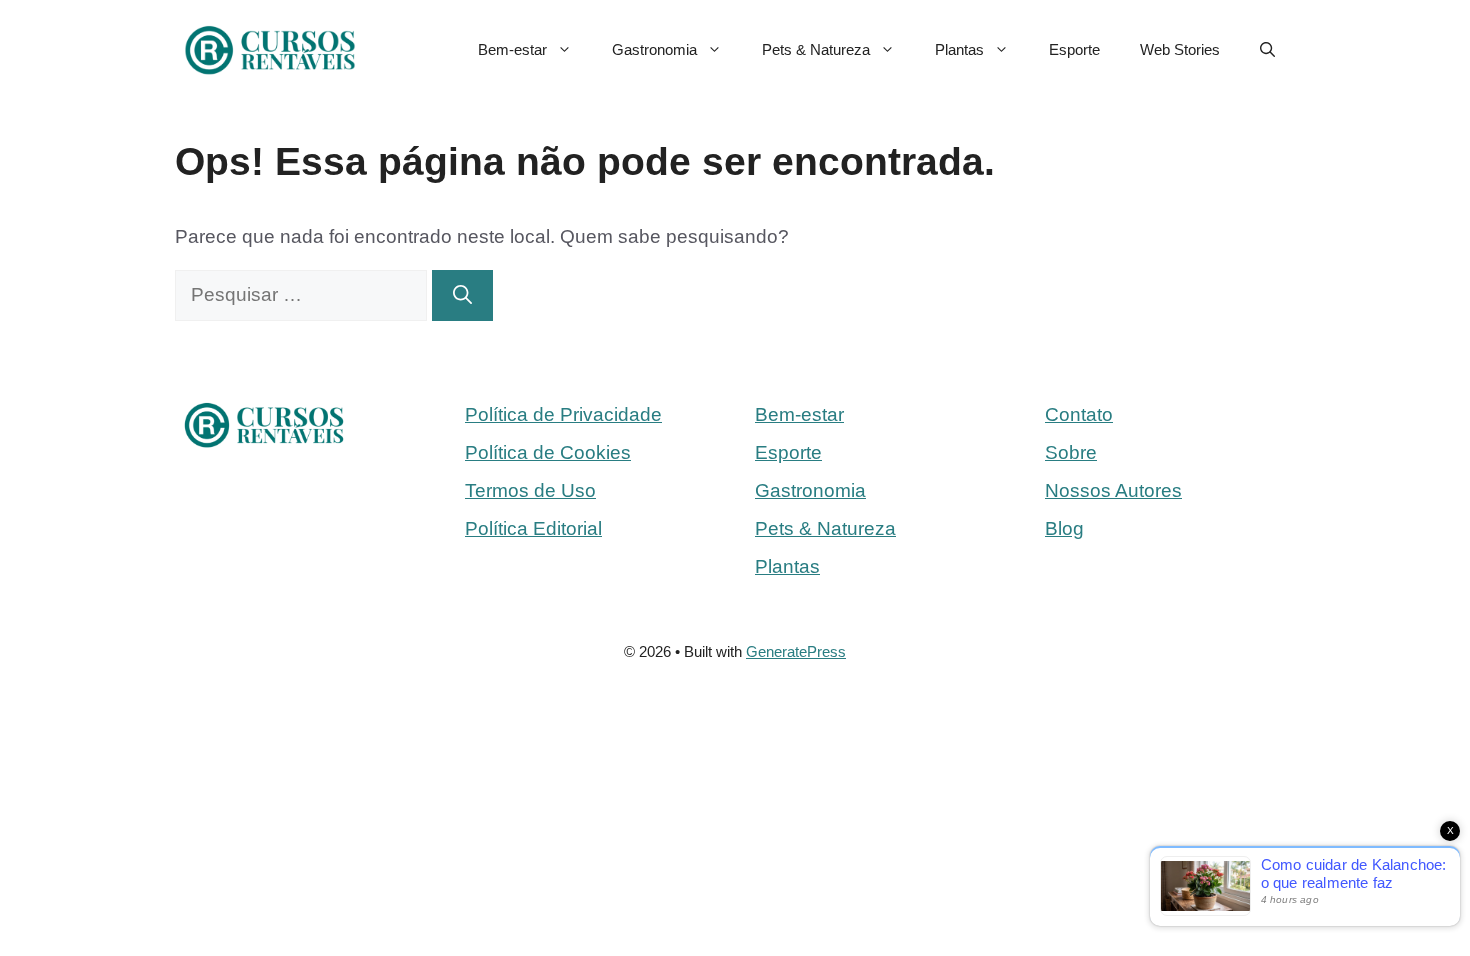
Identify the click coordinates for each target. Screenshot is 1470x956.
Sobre (1071, 452)
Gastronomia (654, 49)
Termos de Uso (530, 490)
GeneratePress (796, 651)
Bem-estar (512, 49)
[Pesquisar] (462, 295)
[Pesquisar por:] (303, 294)
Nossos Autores (1113, 490)
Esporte (1074, 49)
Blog (1064, 528)
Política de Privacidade (563, 414)
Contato (1079, 414)
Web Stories (1180, 49)
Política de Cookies (548, 452)
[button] (1267, 50)
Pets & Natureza (816, 49)
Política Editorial (533, 528)
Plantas (959, 49)
